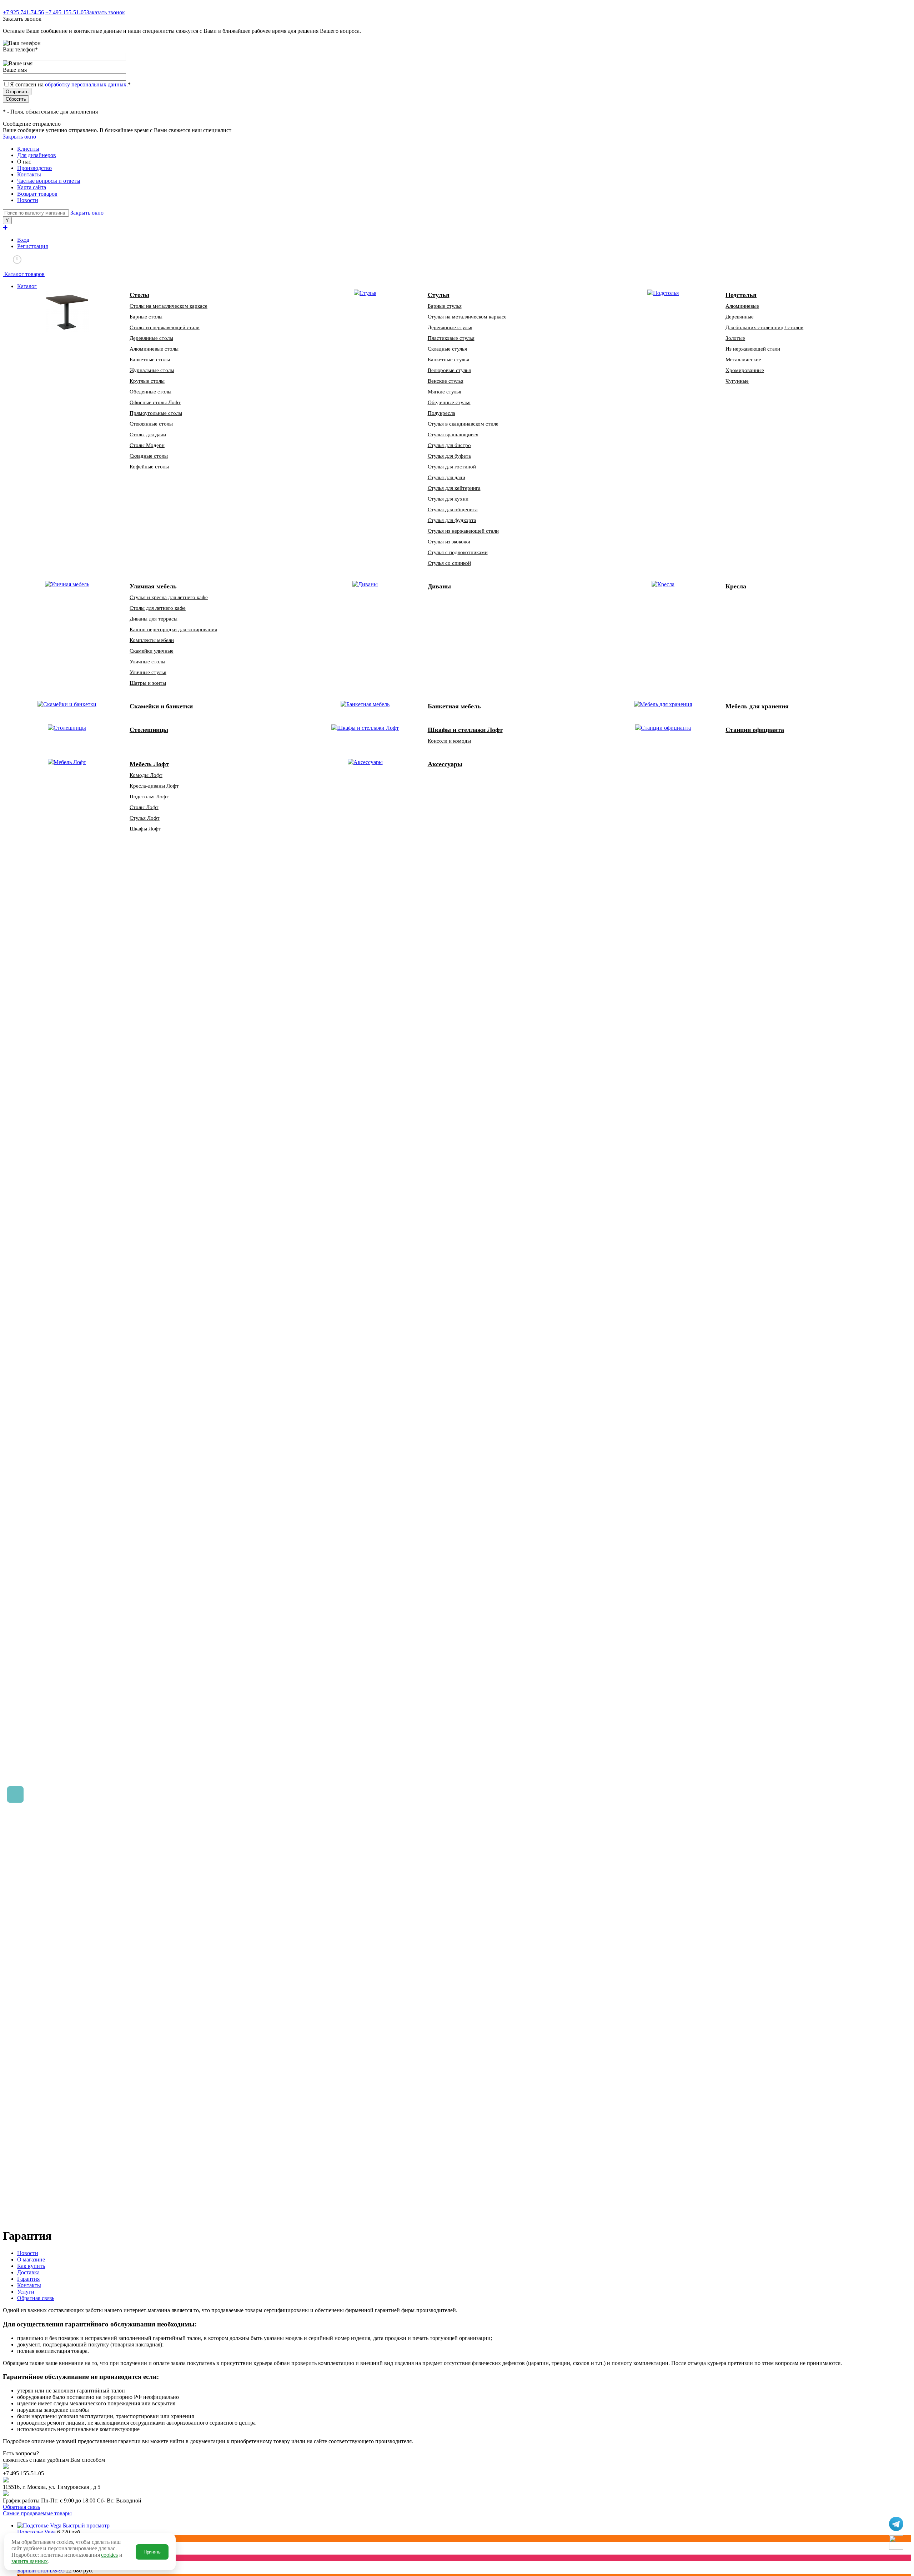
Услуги (26, 2292)
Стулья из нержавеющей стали (463, 531)
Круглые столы (147, 381)
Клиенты (28, 149)
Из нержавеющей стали (753, 349)
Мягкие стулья (445, 392)
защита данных (29, 2561)
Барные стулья (445, 306)
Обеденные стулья (449, 402)
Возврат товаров (37, 194)
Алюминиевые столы (154, 349)
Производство (34, 168)
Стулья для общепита (453, 509)
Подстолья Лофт (149, 797)
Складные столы (149, 456)
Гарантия (28, 2279)
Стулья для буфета (449, 456)
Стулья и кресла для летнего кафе (169, 597)
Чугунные (737, 381)
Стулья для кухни (448, 499)
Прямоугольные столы (156, 413)
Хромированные (745, 370)
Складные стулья (447, 349)
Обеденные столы (150, 392)
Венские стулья (446, 381)
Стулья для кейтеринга (454, 488)
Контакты (29, 174)
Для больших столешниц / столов (764, 327)
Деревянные (740, 317)
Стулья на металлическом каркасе (467, 317)
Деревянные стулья (450, 327)
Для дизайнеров (37, 155)
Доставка (28, 2272)
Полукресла (441, 413)
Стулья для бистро (449, 445)
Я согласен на (70, 84)
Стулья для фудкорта (452, 520)
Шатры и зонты (148, 683)
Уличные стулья (148, 672)
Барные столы (146, 317)
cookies (109, 2555)
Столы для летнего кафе (158, 608)
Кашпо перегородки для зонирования (173, 629)
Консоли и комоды (449, 741)
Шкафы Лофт (145, 829)
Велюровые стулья (449, 370)
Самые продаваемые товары (37, 2513)
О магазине (31, 2259)
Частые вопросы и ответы (49, 181)
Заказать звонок (106, 12)
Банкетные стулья (448, 360)
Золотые (735, 338)
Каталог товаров (24, 274)
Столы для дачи (148, 435)
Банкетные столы (150, 360)
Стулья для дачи (446, 477)
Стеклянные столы (151, 424)
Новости (28, 200)
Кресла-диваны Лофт (154, 786)
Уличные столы (147, 662)
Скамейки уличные (152, 651)
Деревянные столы (151, 338)
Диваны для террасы (154, 619)
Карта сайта (32, 187)
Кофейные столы (149, 467)
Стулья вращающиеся (453, 435)
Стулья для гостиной (452, 467)
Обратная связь (36, 2298)
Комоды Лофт (146, 775)
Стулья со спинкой (449, 563)
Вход (23, 240)
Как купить (31, 2266)
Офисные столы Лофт (155, 402)
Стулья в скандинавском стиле (463, 424)
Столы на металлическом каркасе (169, 306)
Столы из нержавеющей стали (165, 327)
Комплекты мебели (152, 640)
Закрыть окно (19, 137)
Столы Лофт (144, 807)
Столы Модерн (147, 445)
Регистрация (32, 246)
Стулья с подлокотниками (458, 552)
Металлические (743, 360)
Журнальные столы (152, 370)
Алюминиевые (742, 306)
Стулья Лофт (145, 818)
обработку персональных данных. (86, 84)
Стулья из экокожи (449, 542)
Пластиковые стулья (451, 338)
